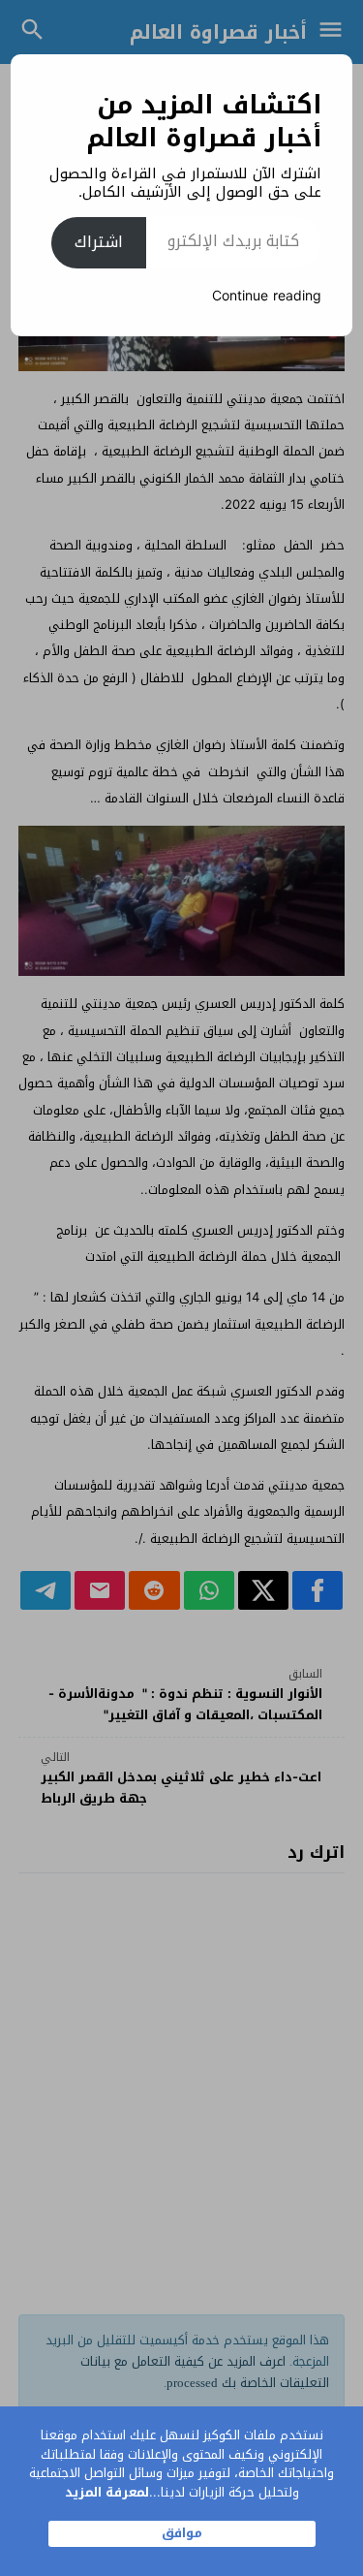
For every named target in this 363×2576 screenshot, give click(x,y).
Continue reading (267, 296)
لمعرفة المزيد (107, 2492)
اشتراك (99, 242)
